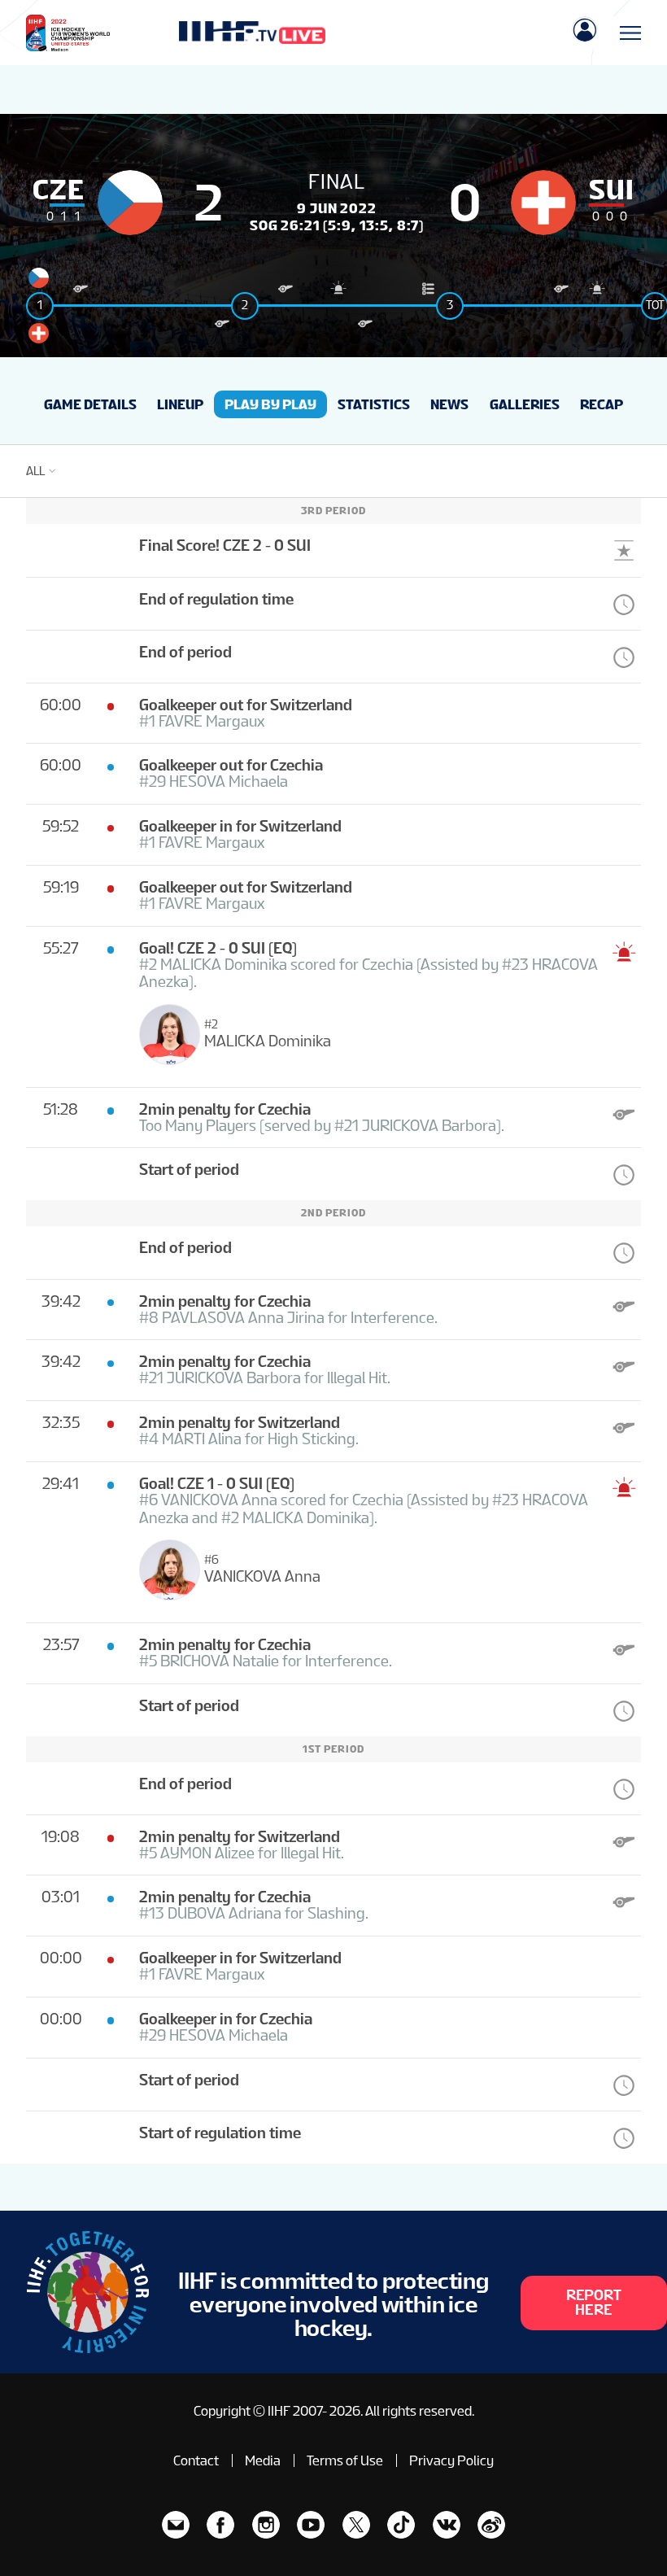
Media (263, 2460)
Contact (196, 2460)
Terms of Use (345, 2460)
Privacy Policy (451, 2460)
